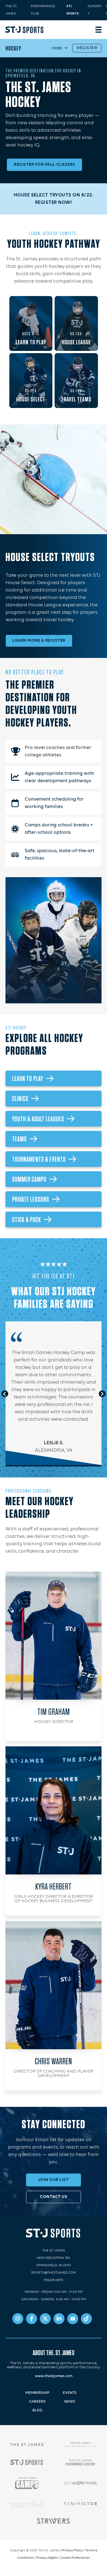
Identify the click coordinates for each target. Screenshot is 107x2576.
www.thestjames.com (54, 2376)
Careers (37, 2402)
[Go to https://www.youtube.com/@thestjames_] (73, 2319)
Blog (37, 2410)
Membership (37, 2393)
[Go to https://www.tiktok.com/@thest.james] (86, 2319)
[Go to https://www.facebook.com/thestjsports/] (32, 2319)
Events (70, 2393)
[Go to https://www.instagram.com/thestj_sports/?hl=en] (18, 2319)
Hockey (13, 48)
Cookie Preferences (75, 2558)
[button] (5, 1394)
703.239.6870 (54, 2280)
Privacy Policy (72, 2550)
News (70, 2402)
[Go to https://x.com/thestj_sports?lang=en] (45, 2319)
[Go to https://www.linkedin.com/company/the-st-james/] (59, 2319)
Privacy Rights (47, 2558)
